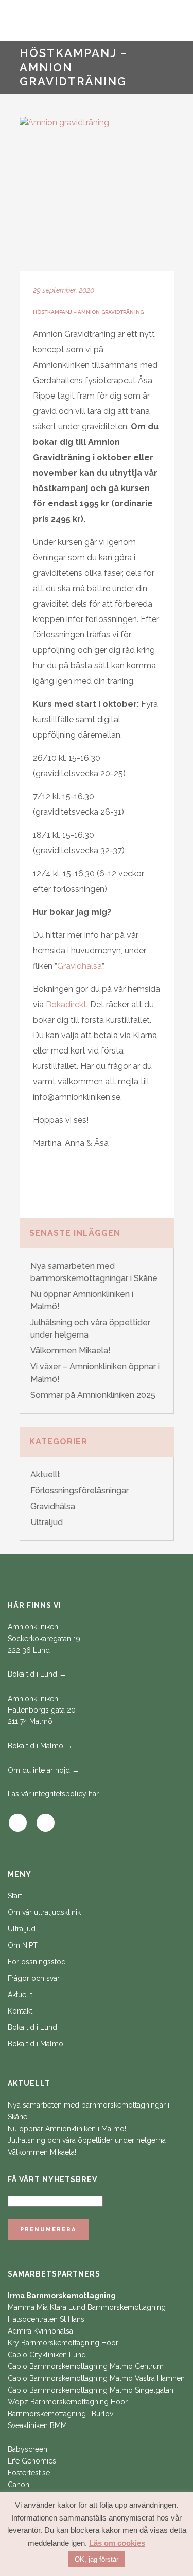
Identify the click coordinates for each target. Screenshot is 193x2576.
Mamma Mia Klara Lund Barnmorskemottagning (87, 2307)
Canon (19, 2485)
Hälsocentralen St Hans (46, 2319)
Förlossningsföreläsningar (80, 1490)
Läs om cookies (117, 2543)
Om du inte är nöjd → (43, 1770)
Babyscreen (28, 2449)
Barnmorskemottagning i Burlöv (60, 2414)
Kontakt (20, 2011)
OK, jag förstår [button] (97, 2559)
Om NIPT (23, 1945)
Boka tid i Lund (32, 2027)
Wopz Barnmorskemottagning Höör (68, 2402)
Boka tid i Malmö (36, 2044)
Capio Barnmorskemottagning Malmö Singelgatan (91, 2390)
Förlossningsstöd (37, 1962)
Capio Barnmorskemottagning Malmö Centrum (86, 2366)
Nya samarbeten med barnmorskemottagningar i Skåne (89, 2111)
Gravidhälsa (80, 966)
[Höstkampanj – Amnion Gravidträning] (97, 194)
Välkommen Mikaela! (71, 1351)
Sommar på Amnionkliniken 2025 (93, 1395)
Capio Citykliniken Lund (47, 2355)
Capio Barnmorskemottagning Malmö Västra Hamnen (96, 2378)
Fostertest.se (29, 2473)
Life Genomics (32, 2461)
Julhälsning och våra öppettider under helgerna (87, 2140)
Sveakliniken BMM (37, 2425)
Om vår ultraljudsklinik (44, 1912)
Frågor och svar (34, 1978)
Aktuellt (45, 1474)
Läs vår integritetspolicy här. (54, 1794)
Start (15, 1896)
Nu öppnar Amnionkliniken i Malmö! (67, 2129)
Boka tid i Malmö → (40, 1746)
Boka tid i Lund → (37, 1674)
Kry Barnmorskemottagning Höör (63, 2343)
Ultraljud (47, 1522)
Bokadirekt (66, 1004)
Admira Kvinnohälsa (40, 2331)
